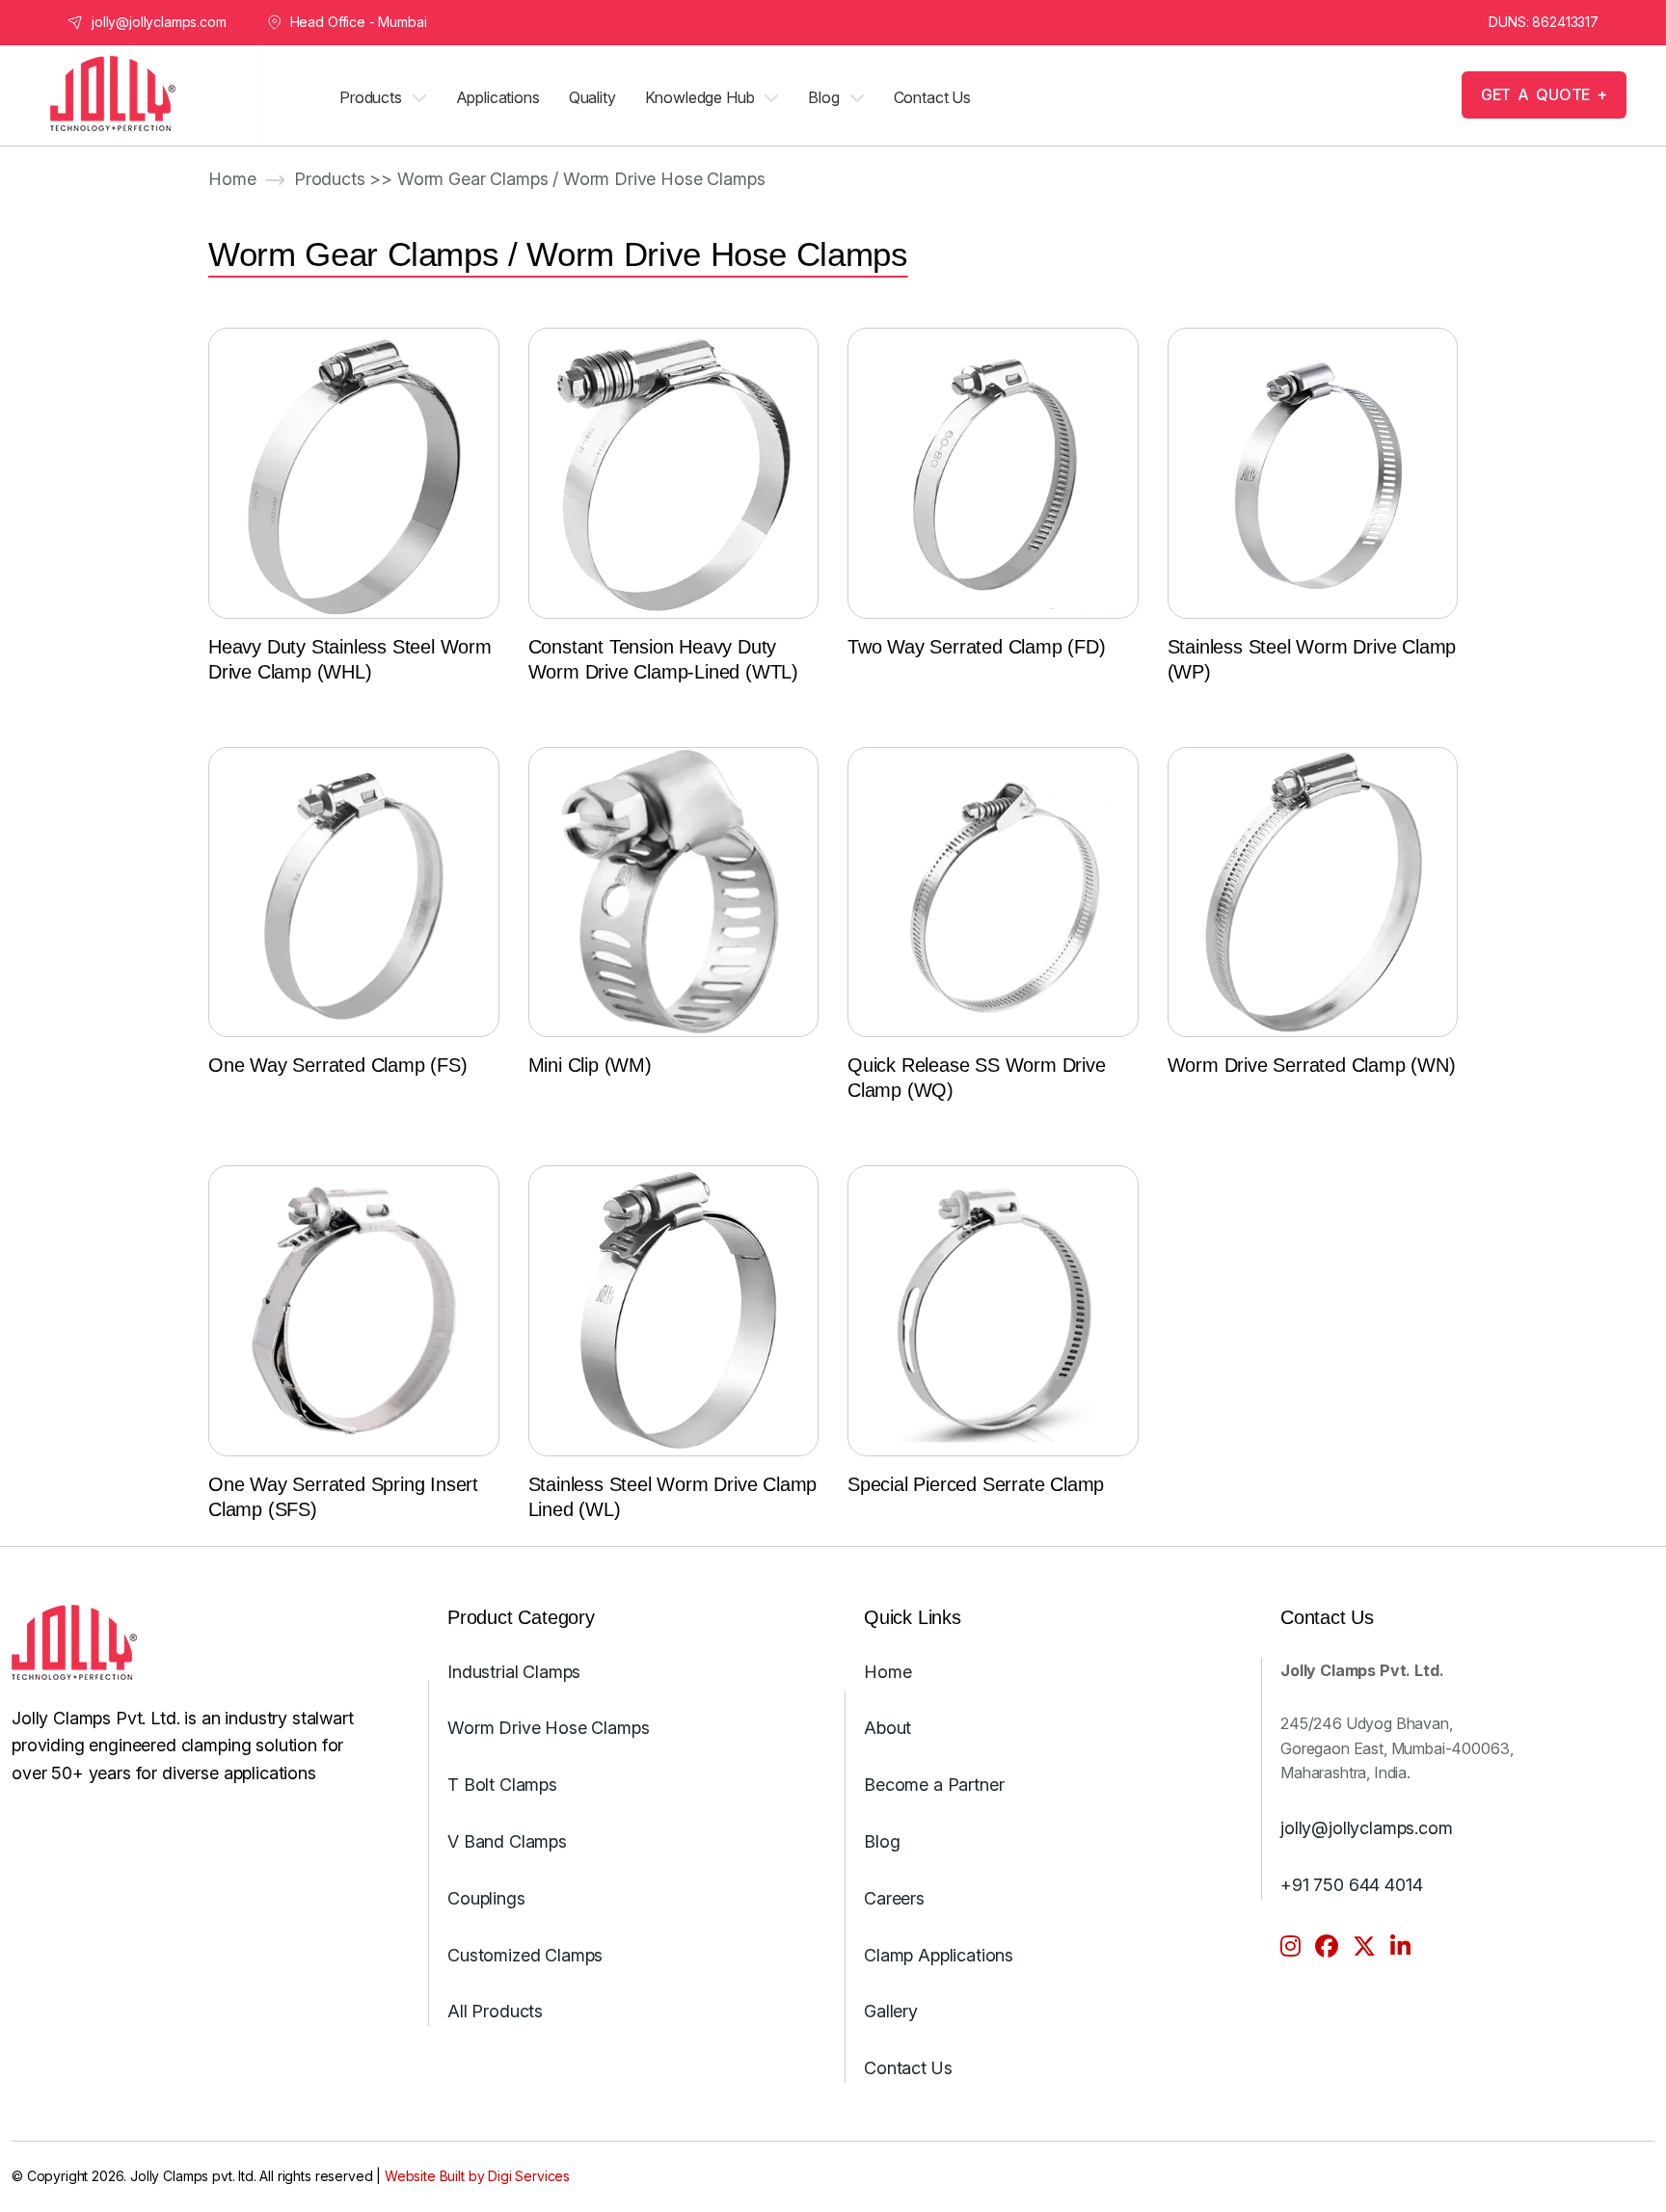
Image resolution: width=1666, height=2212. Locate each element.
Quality (592, 98)
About (887, 1729)
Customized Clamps (525, 1955)
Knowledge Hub (700, 98)
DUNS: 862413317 (1544, 22)
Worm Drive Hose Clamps (548, 1729)
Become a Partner (934, 1785)
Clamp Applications (939, 1955)
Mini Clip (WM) (590, 1065)
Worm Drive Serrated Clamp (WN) (1312, 1065)
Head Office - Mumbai (359, 22)
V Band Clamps (507, 1841)
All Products (495, 2012)
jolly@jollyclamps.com (159, 22)
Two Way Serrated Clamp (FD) (977, 647)
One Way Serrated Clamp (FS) (338, 1065)
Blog (823, 98)
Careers (894, 1898)
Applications (498, 98)
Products (371, 98)
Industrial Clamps (514, 1672)
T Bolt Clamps (502, 1785)
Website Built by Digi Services (477, 2176)
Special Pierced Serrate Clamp (976, 1484)
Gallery (891, 2012)
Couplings (486, 1898)
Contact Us (932, 98)
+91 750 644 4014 (1351, 1885)
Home (232, 179)
